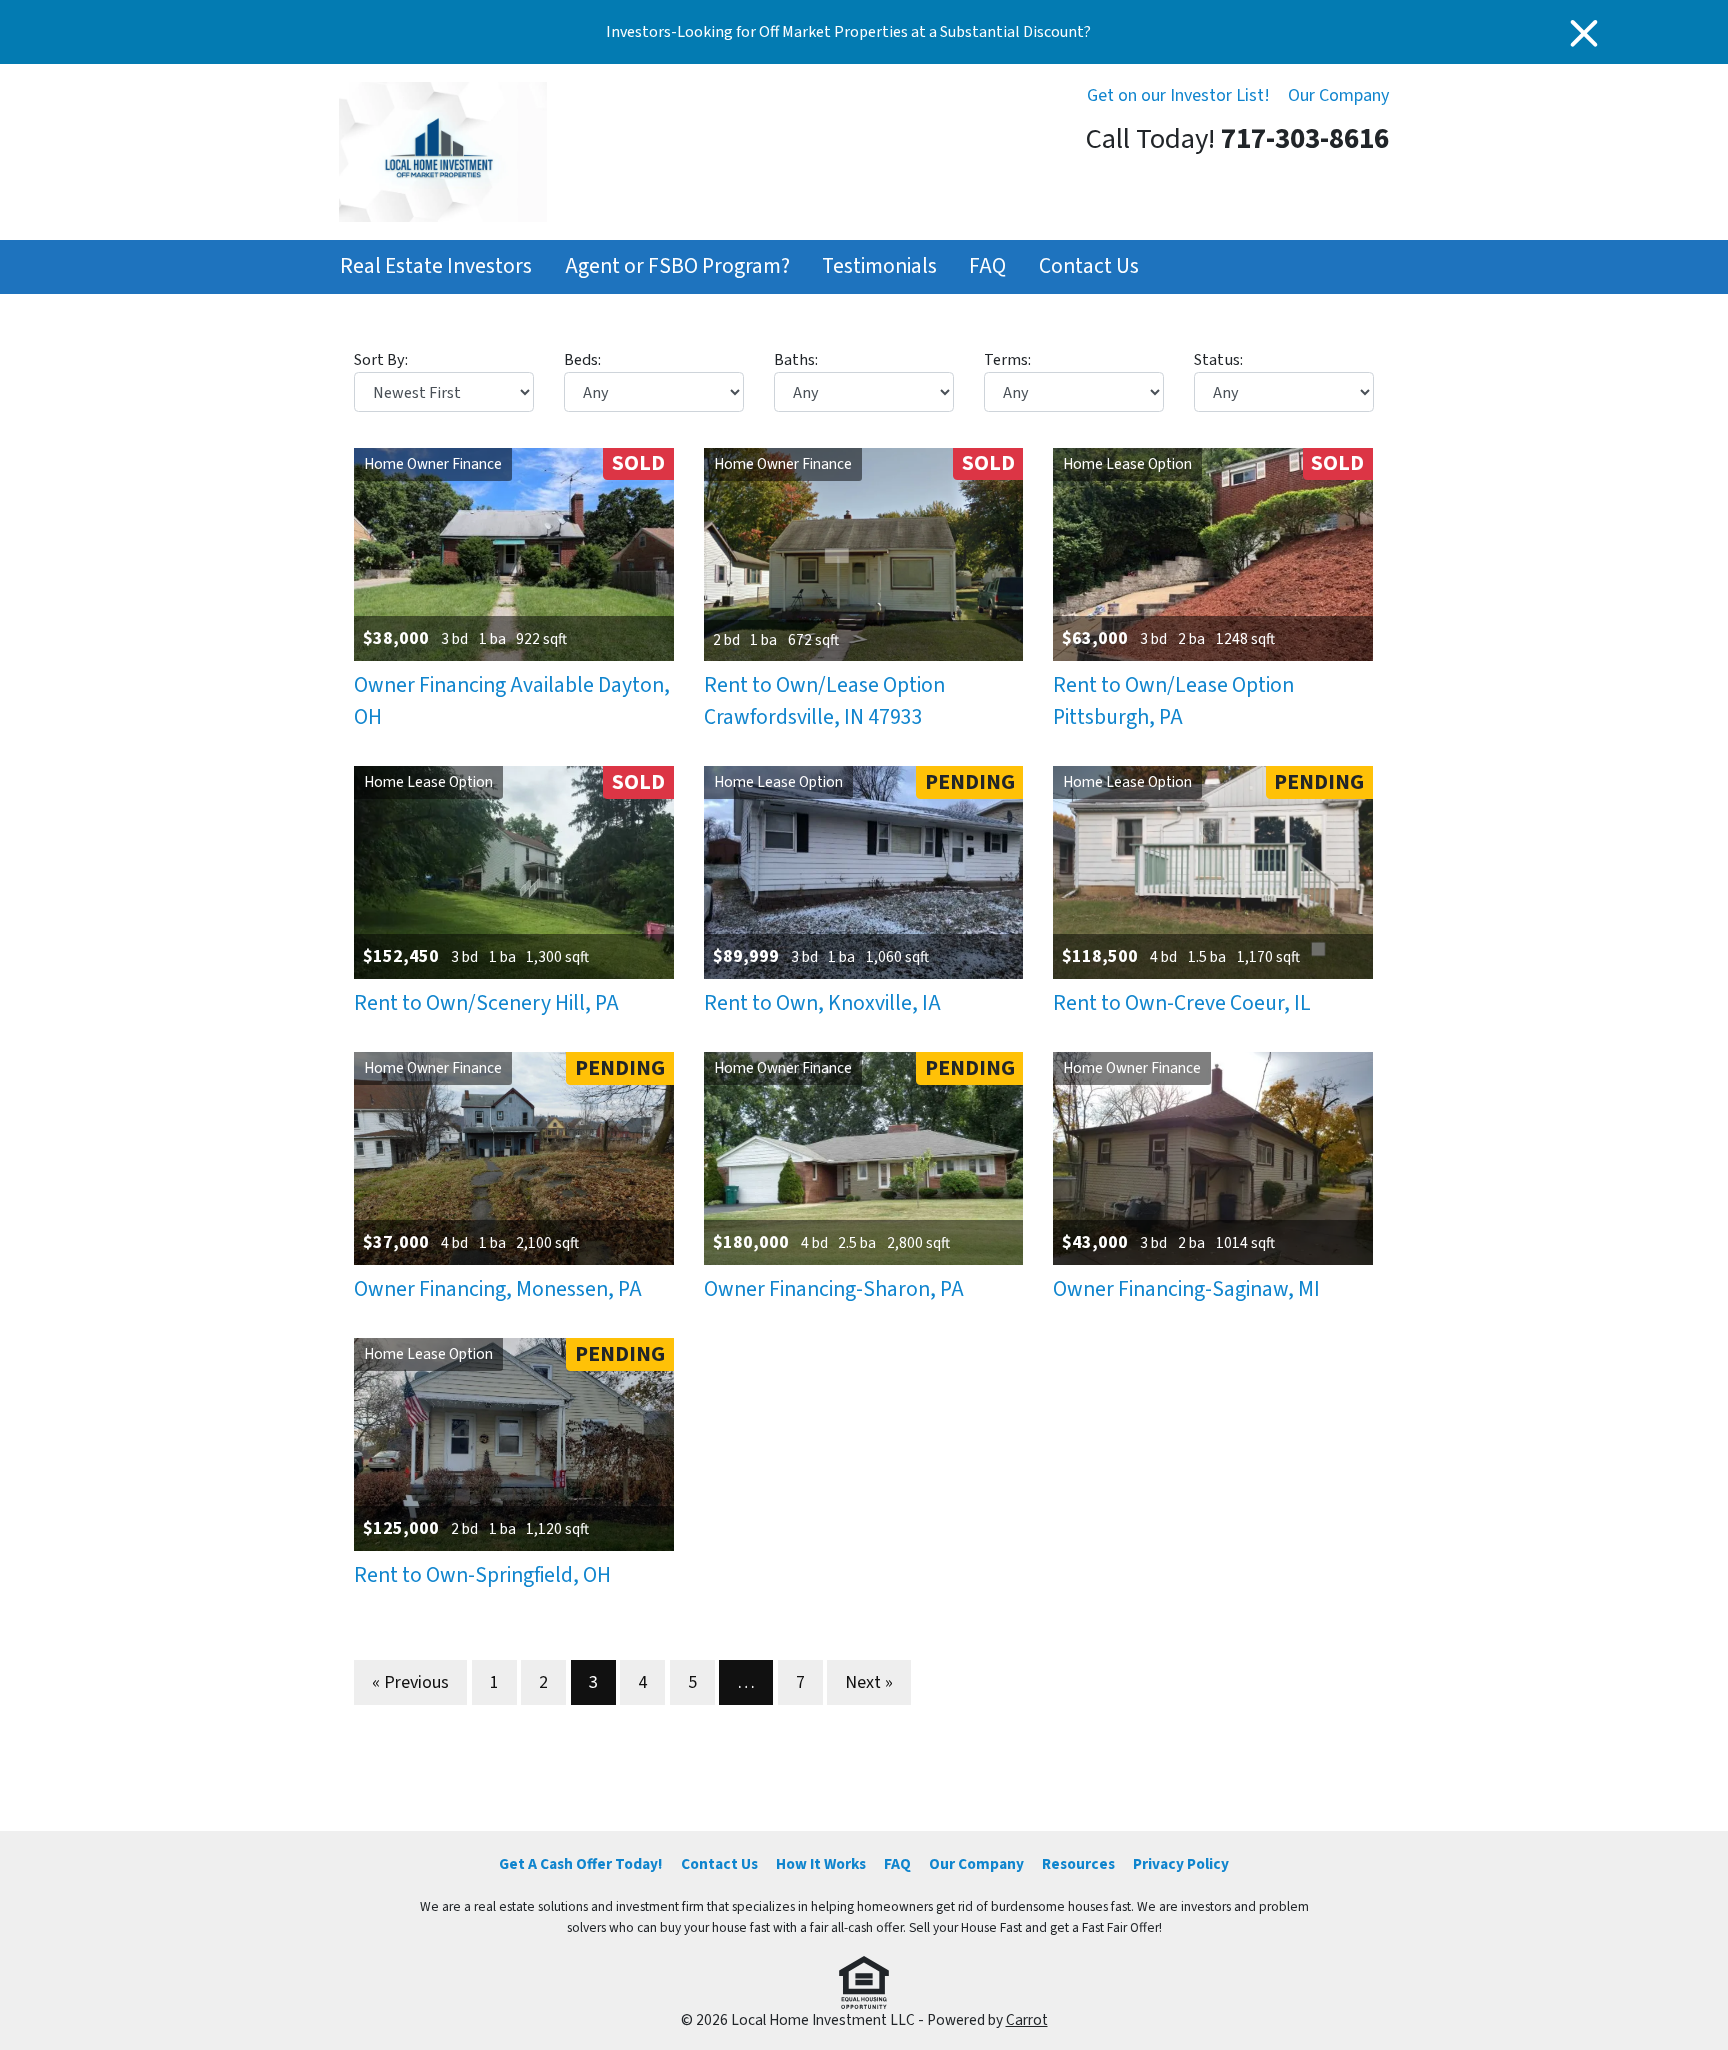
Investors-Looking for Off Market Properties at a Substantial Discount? (848, 32)
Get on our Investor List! (1178, 95)
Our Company (1338, 95)
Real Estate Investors (436, 266)
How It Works (821, 1864)
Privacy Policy (1181, 1864)
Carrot (1027, 2020)
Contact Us (1089, 266)
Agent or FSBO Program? (677, 266)
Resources (1078, 1864)
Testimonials (879, 266)
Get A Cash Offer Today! (581, 1864)
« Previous (410, 1682)
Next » (869, 1682)
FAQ (987, 266)
